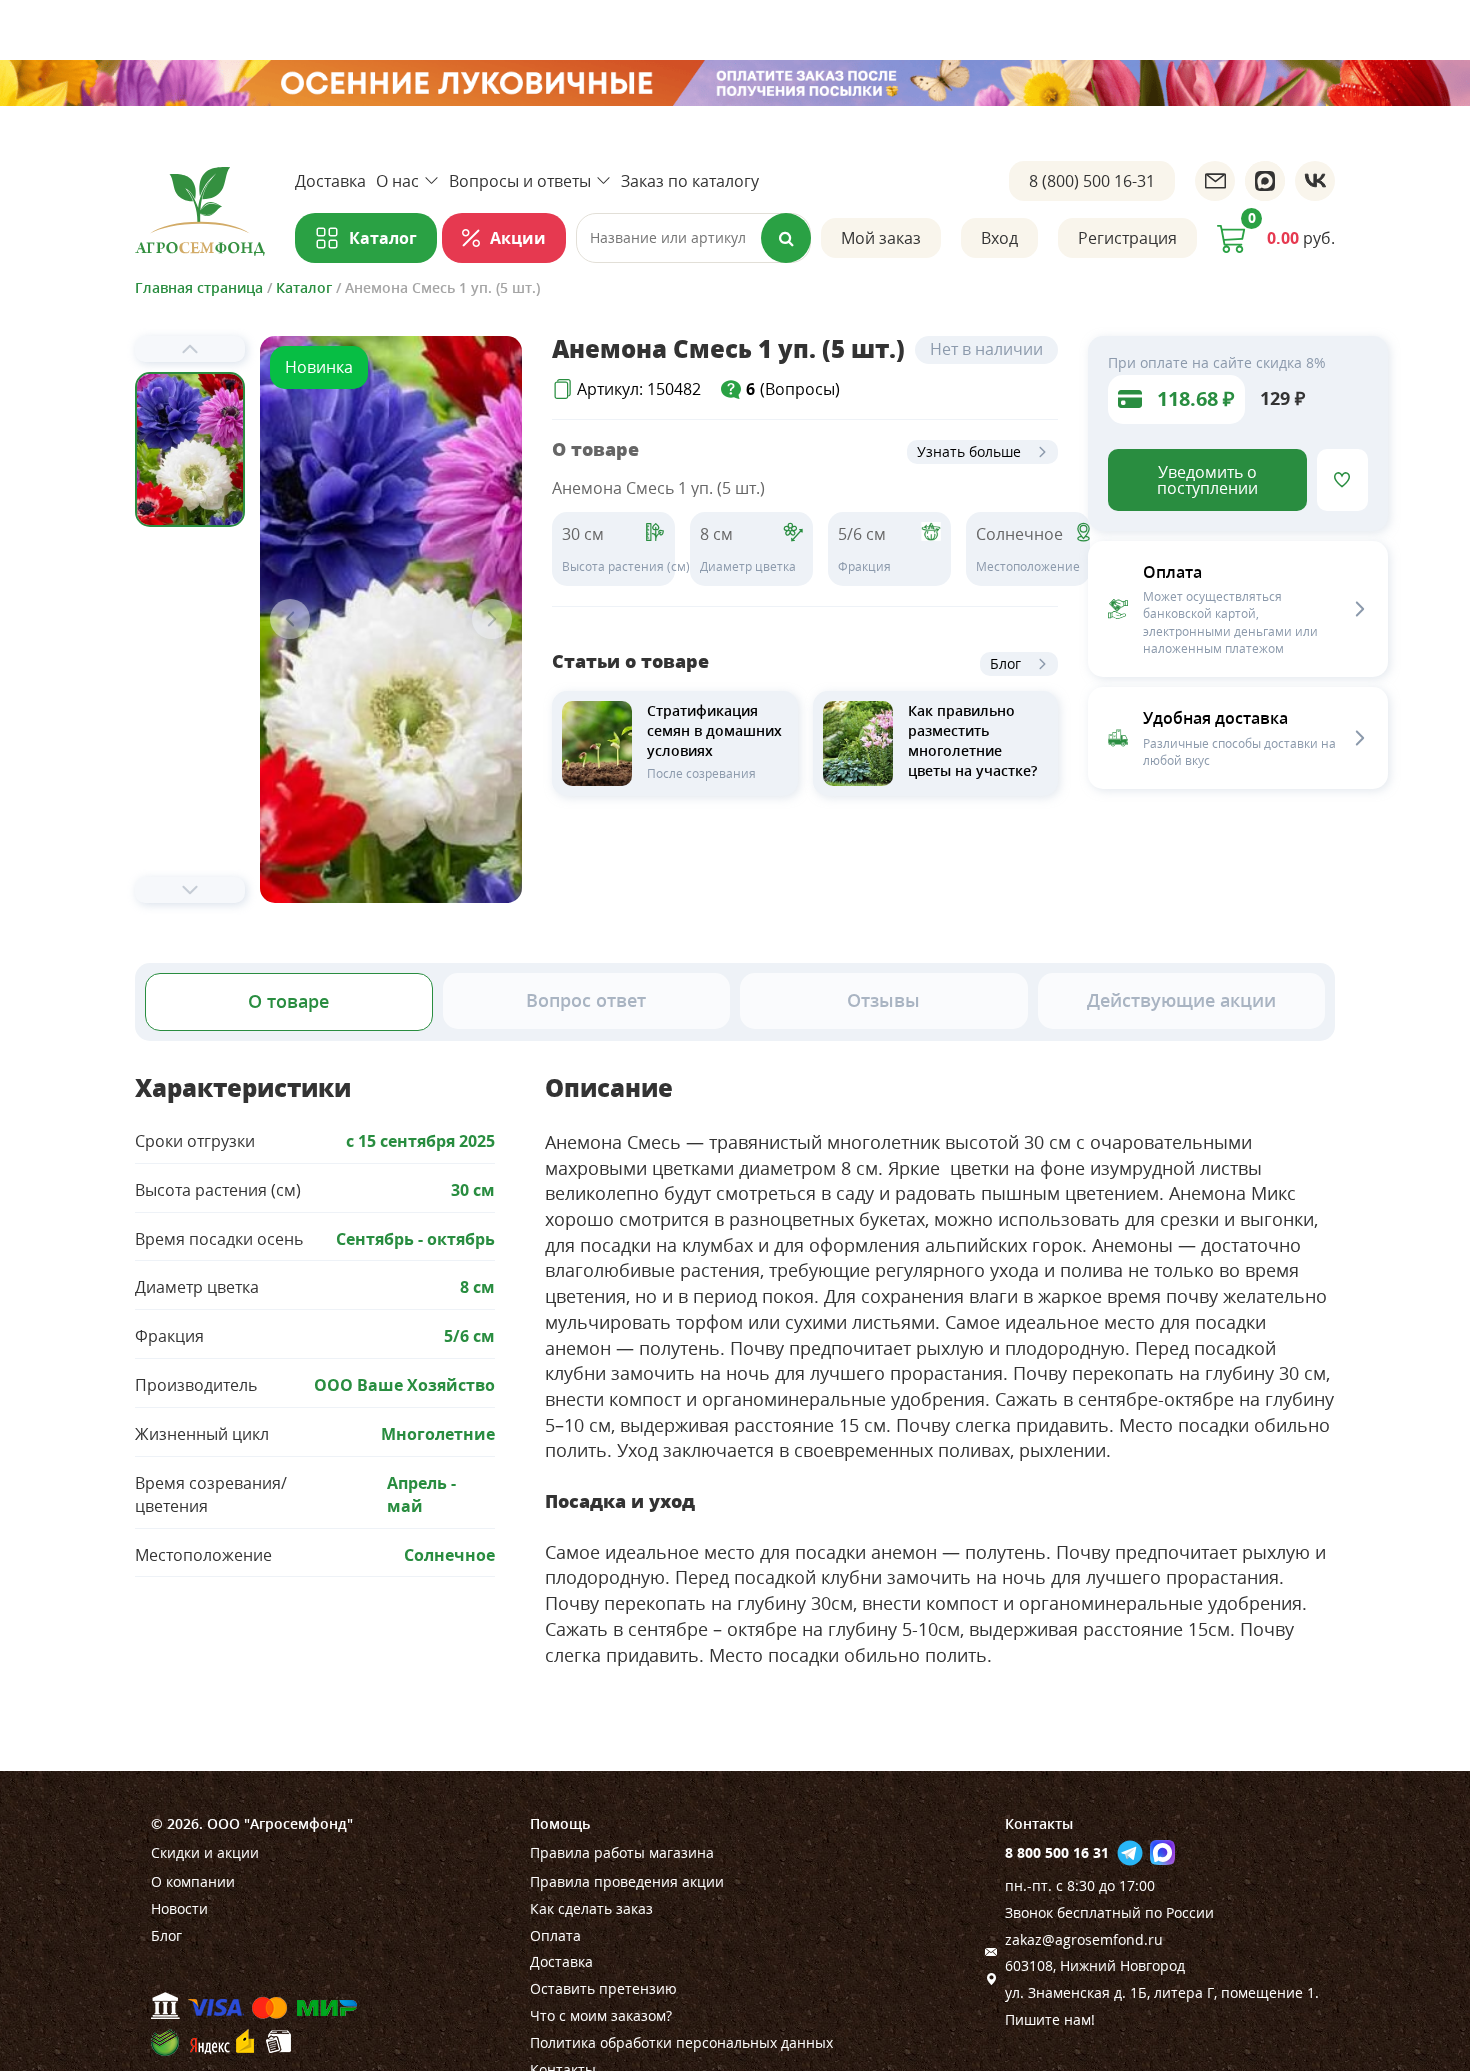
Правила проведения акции (627, 1881)
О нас (397, 181)
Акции (518, 238)
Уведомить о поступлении (1207, 480)
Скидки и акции (205, 1852)
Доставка (330, 181)
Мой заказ (881, 238)
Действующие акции (1181, 1000)
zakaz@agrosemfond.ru (1084, 1939)
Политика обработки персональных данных (681, 2042)
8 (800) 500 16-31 (1092, 181)
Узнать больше (969, 451)
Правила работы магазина (622, 1852)
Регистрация (1127, 238)
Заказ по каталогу (690, 181)
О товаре (288, 1001)
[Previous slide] (190, 349)
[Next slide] (190, 890)
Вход (999, 238)
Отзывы (883, 1000)
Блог (1005, 663)
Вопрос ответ (586, 1000)
